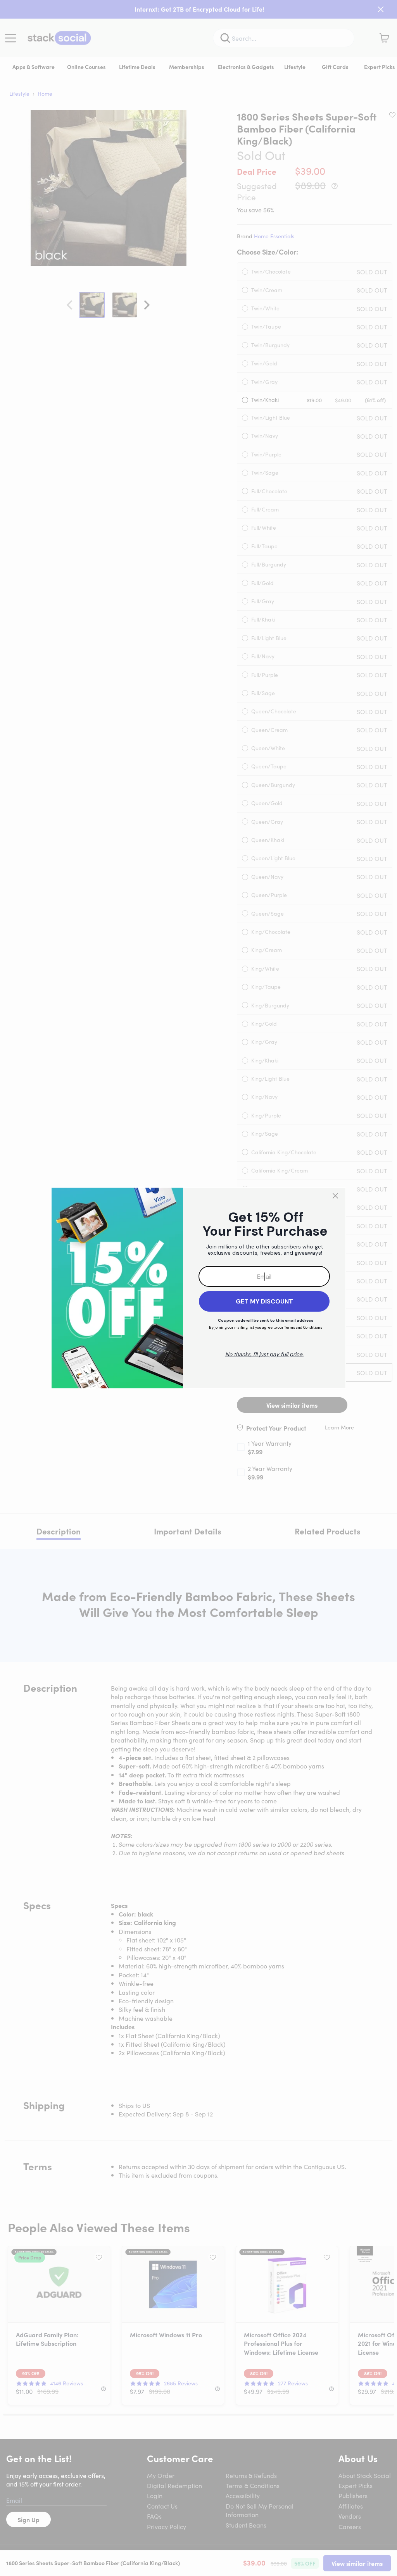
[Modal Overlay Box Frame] (198, 1288)
